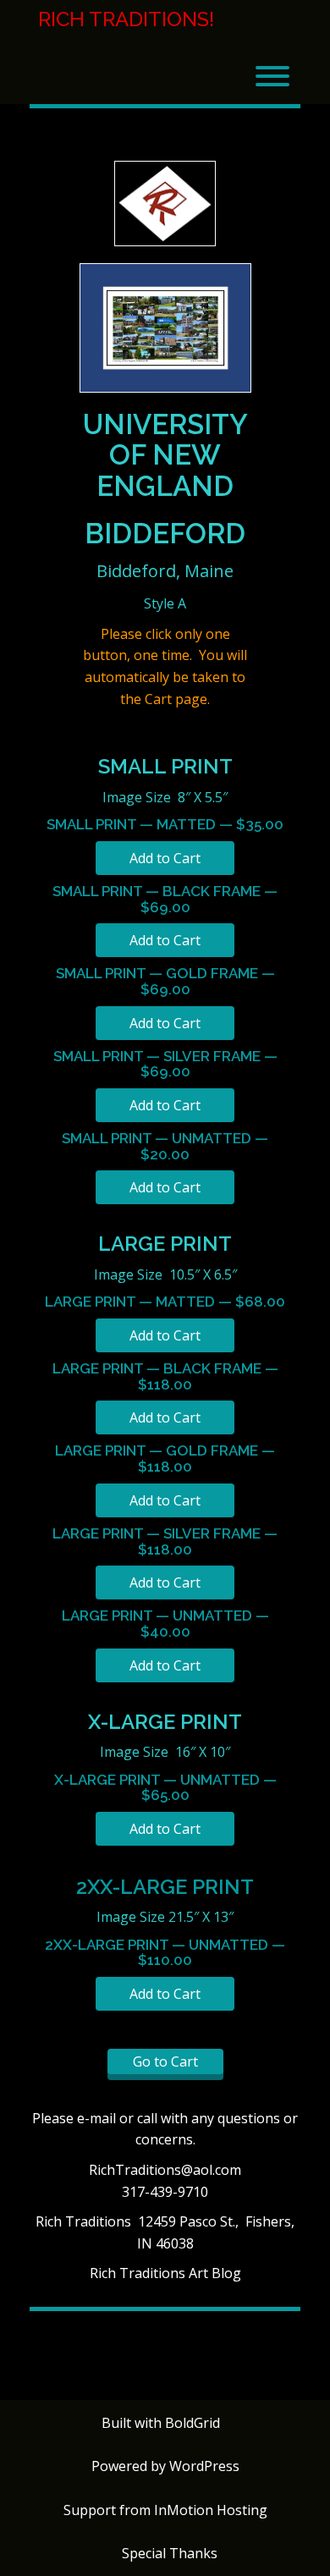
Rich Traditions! (126, 19)
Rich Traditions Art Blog (165, 2273)
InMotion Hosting (211, 2510)
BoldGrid (192, 2423)
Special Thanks (170, 2553)
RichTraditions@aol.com (165, 2170)
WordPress (204, 2466)
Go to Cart (165, 2061)
